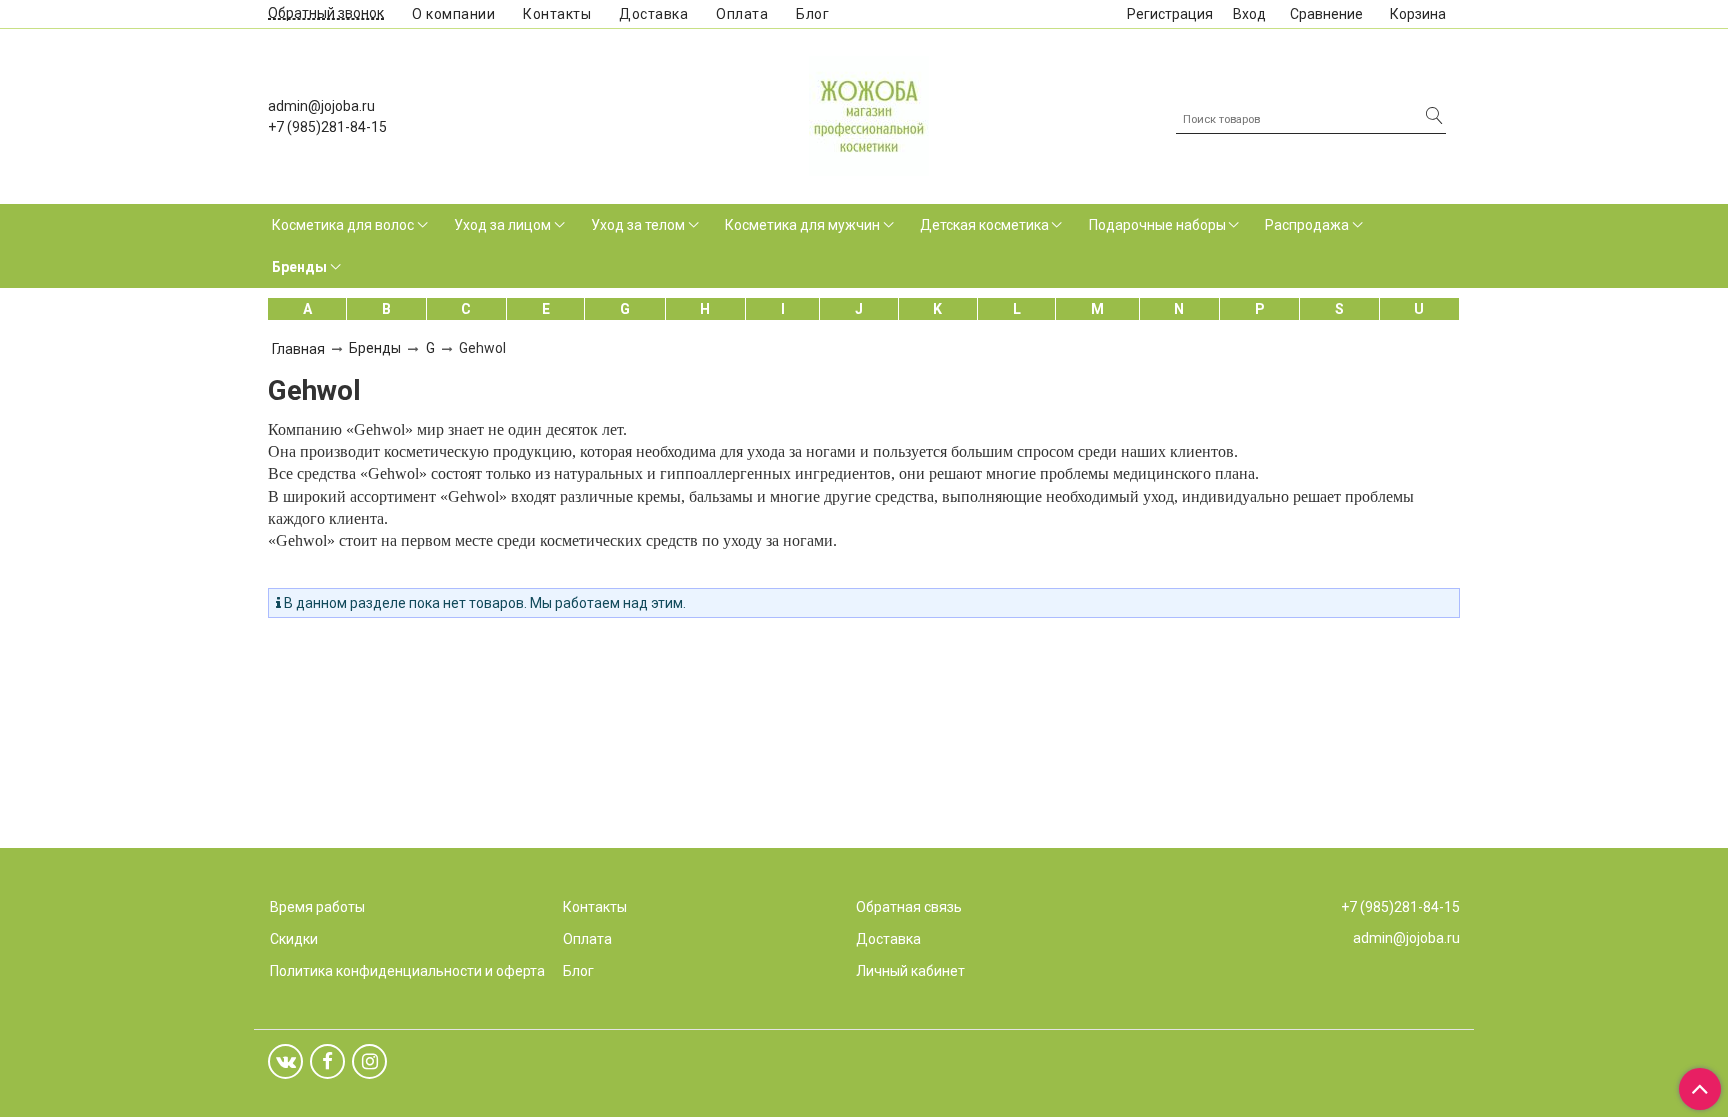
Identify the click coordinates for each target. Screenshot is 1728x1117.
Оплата (742, 14)
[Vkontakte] (285, 1061)
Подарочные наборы (1157, 225)
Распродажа (1307, 225)
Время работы (317, 907)
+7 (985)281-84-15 (327, 127)
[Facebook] (327, 1061)
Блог (812, 14)
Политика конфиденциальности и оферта (407, 971)
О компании (453, 14)
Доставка (653, 14)
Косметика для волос (343, 225)
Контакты (557, 14)
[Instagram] (369, 1061)
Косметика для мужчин (802, 225)
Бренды (299, 267)
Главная (298, 349)
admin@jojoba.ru (321, 106)
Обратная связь (909, 907)
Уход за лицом (502, 225)
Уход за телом (638, 225)
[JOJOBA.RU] (869, 113)
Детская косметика (984, 225)
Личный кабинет (910, 971)
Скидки (294, 939)
